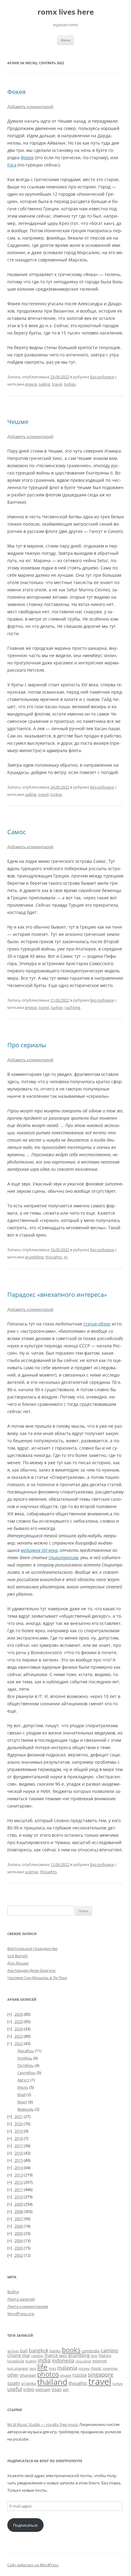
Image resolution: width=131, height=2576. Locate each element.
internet (100, 2361)
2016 (19, 2153)
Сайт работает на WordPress (33, 2565)
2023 (19, 2036)
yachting (72, 1007)
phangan (28, 2375)
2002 (19, 2255)
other (13, 2375)
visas (57, 2389)
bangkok (39, 2350)
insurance (83, 2361)
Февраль (26, 2109)
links (52, 2368)
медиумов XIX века (39, 1550)
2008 (19, 2211)
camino (110, 2350)
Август (23, 2080)
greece (31, 384)
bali (24, 2351)
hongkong (16, 2361)
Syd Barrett (18, 1956)
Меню (65, 40)
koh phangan (18, 2368)
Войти (13, 2292)
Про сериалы (27, 1045)
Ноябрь (25, 2058)
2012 (19, 2182)
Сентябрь (27, 2073)
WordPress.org (21, 2314)
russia (80, 2375)
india (44, 2360)
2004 (19, 2241)
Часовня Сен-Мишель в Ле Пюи (37, 1978)
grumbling (34, 1257)
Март (22, 2102)
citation (37, 2355)
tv (66, 1257)
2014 (19, 2168)
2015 (19, 2160)
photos (48, 2374)
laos (33, 2368)
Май (21, 2095)
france (51, 2355)
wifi (66, 2390)
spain (14, 2383)
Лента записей (21, 2299)
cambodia (91, 2351)
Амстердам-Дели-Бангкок (32, 1970)
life (42, 2367)
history (105, 2355)
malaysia (67, 2368)
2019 (19, 2131)
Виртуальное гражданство (32, 1948)
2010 (19, 2197)
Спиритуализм (63, 1557)
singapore (101, 2375)
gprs (63, 2355)
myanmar (110, 2368)
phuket (66, 2375)
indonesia (63, 2361)
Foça (12, 165)
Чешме (18, 422)
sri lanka (28, 2383)
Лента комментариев (28, 2306)
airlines (13, 2351)
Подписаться (25, 2525)
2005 (19, 2233)
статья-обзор (97, 1324)
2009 (19, 2204)
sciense (32, 1872)
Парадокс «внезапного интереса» (57, 1295)
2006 (19, 2226)
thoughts (54, 1257)
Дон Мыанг (18, 1963)
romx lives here (66, 12)
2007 (19, 2219)
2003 (19, 2248)
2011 (19, 2189)
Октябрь (26, 2065)
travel (57, 384)
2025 (19, 2021)
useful (15, 2389)
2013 (19, 2175)
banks (55, 2351)
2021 (19, 2116)
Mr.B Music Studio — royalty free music (43, 2424)
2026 (19, 2014)
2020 (19, 2124)
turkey (70, 384)
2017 (19, 2146)
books (71, 2350)
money (84, 2368)
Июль (23, 2087)
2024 (19, 2029)
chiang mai (19, 2355)
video (29, 2389)
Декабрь (26, 2051)
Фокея (16, 92)
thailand (52, 2382)
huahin (31, 2361)
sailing (44, 384)
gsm (94, 2355)
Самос (17, 832)
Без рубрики (102, 377)
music (96, 2368)
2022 (19, 2043)
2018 (19, 2138)
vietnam (43, 2389)
